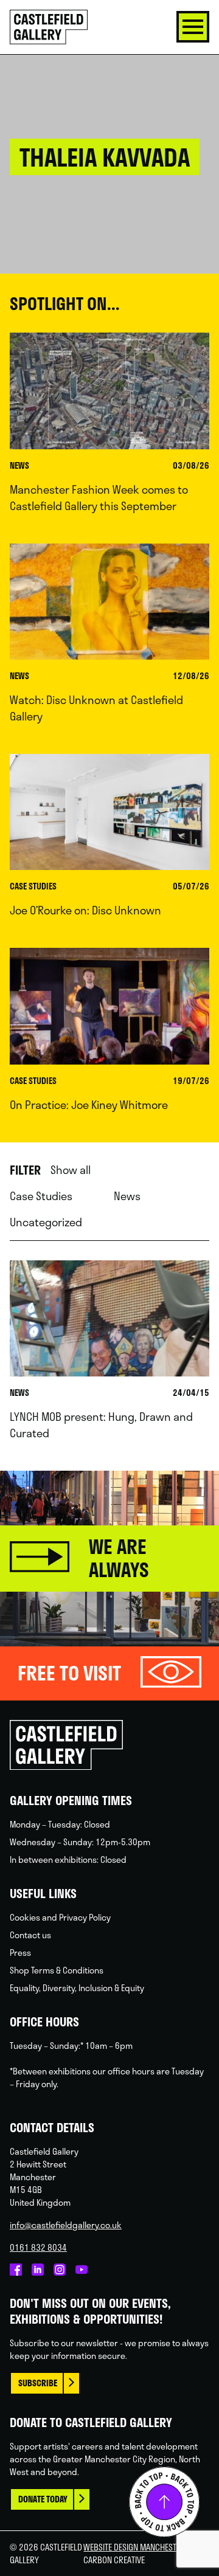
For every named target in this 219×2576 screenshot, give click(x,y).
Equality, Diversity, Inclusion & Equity (77, 1988)
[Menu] (193, 27)
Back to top (164, 2502)
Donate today (43, 2499)
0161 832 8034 (38, 2247)
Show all (71, 1170)
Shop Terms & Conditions (57, 1970)
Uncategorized (46, 1222)
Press (20, 1953)
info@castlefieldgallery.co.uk (66, 2225)
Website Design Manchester (134, 2547)
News (127, 1196)
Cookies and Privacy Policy (60, 1917)
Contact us (30, 1935)
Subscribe (38, 2383)
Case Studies (41, 1196)
